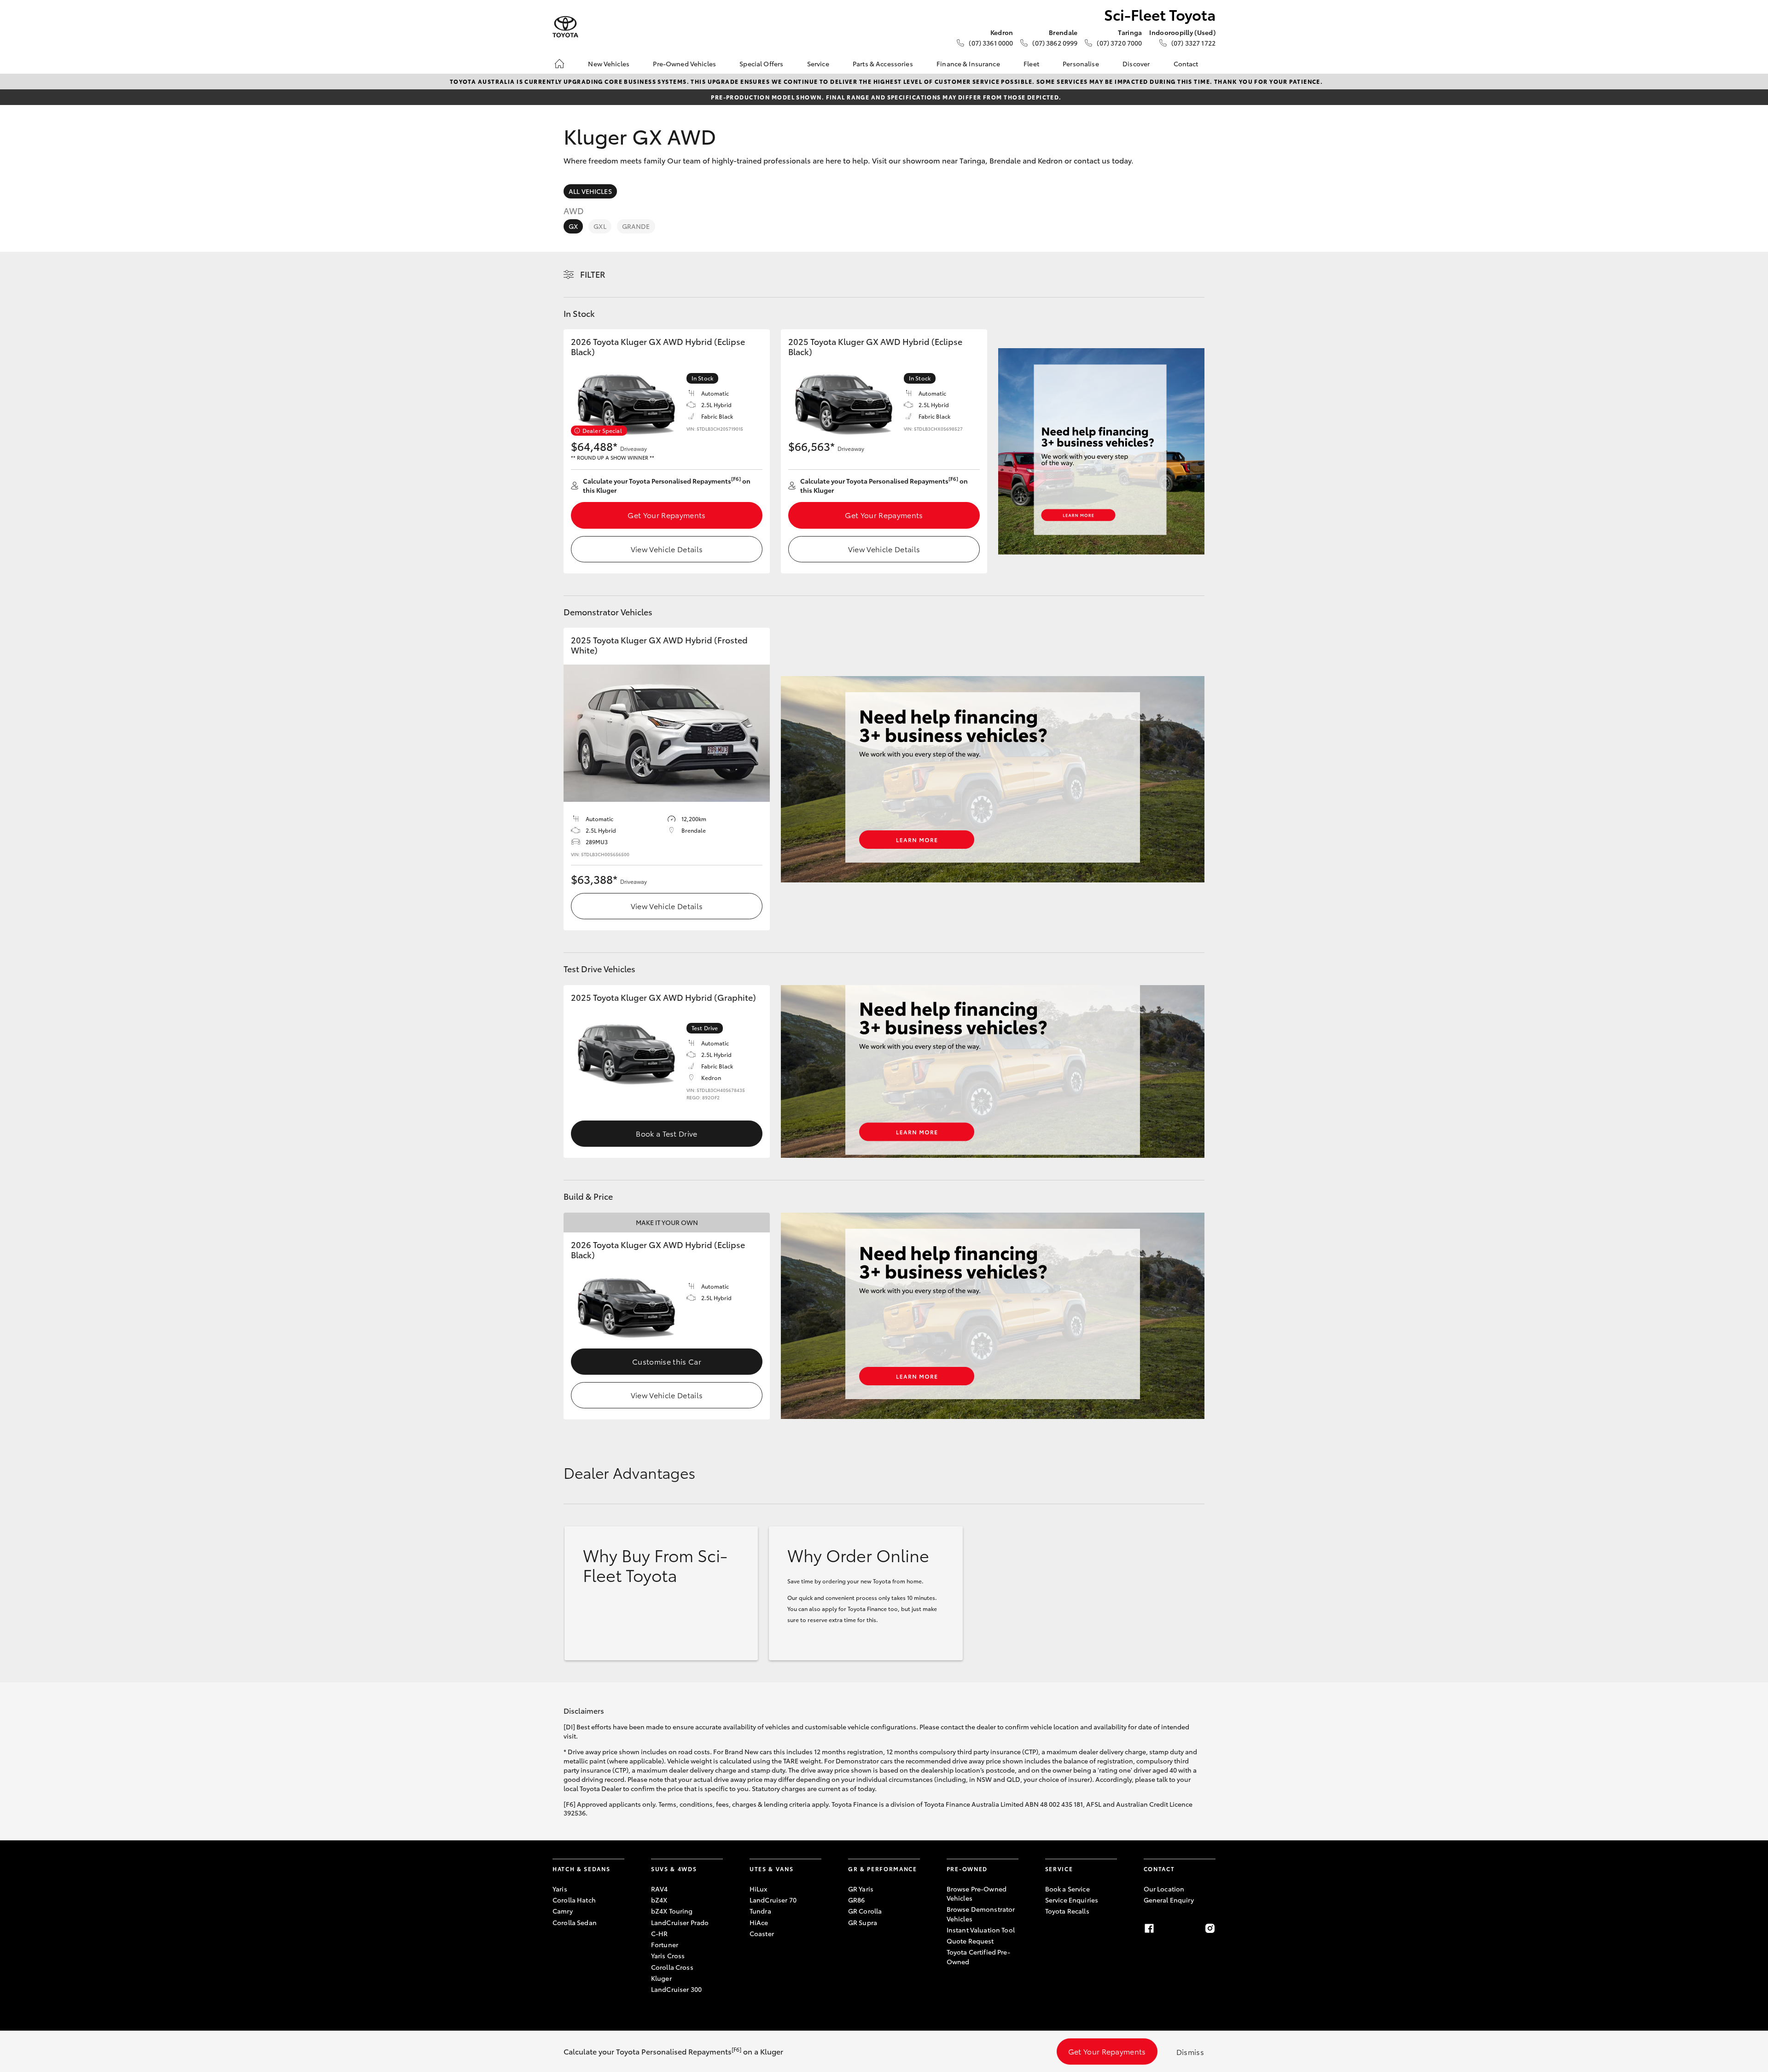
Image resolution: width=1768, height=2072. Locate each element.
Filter (593, 274)
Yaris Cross (668, 1955)
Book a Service (1067, 1889)
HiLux (759, 1889)
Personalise (1081, 64)
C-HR (660, 1933)
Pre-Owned (967, 1869)
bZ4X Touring (672, 1911)
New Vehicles (609, 64)
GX (573, 226)
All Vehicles (590, 191)
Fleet (1031, 64)
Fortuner (665, 1944)
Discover (1136, 64)
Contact (1186, 64)
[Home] (559, 64)
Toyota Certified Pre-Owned (978, 1956)
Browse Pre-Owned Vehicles (977, 1893)
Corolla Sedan (575, 1922)
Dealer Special (602, 430)
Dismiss (1190, 2052)
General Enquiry (1169, 1900)
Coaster (762, 1933)
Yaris (560, 1889)
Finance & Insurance (968, 64)
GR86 (857, 1900)
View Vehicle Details (667, 549)
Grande (636, 226)
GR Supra (863, 1922)
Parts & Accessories (883, 64)
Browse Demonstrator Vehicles (981, 1914)
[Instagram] (1210, 1928)
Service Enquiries (1072, 1900)
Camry (563, 1911)
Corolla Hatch (574, 1900)
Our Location (1164, 1889)
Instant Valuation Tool (981, 1930)
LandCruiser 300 (676, 1989)
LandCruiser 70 (773, 1900)
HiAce (759, 1922)
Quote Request (970, 1941)
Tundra (760, 1911)
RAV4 (660, 1889)
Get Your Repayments (666, 515)
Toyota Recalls (1067, 1911)
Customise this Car (667, 1361)
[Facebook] (1149, 1928)
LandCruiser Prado (680, 1922)
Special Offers (761, 64)
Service (818, 64)
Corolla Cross (672, 1967)
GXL (600, 226)
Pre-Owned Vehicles (684, 64)
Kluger (661, 1978)
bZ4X (659, 1900)
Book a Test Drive (666, 1133)
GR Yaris (861, 1889)
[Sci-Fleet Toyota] (565, 27)
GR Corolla (865, 1911)
